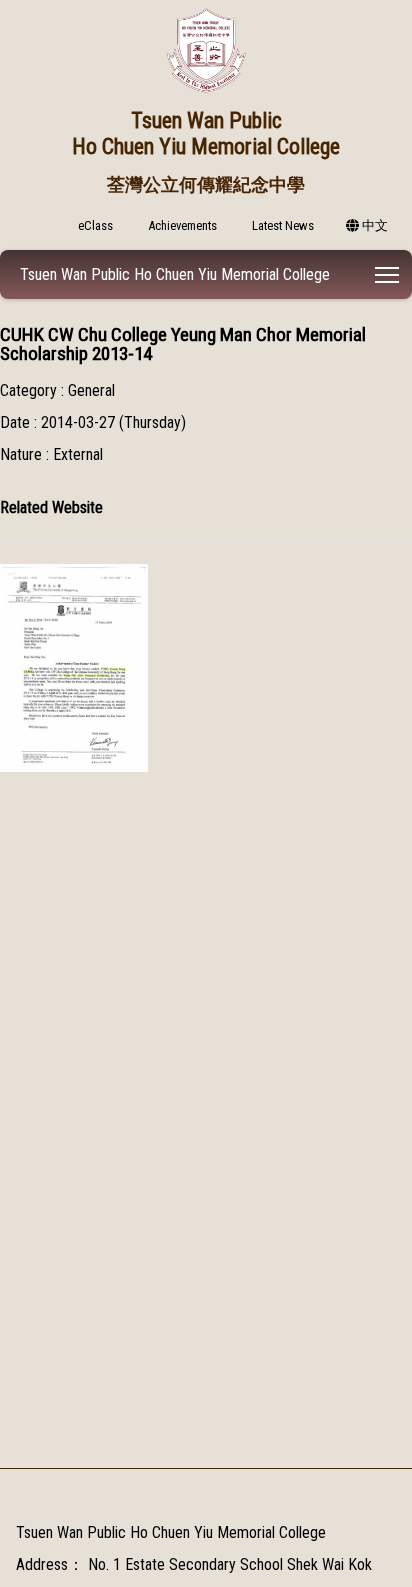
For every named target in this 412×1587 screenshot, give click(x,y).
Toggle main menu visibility (387, 274)
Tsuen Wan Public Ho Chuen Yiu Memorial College (175, 274)
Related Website (51, 507)
